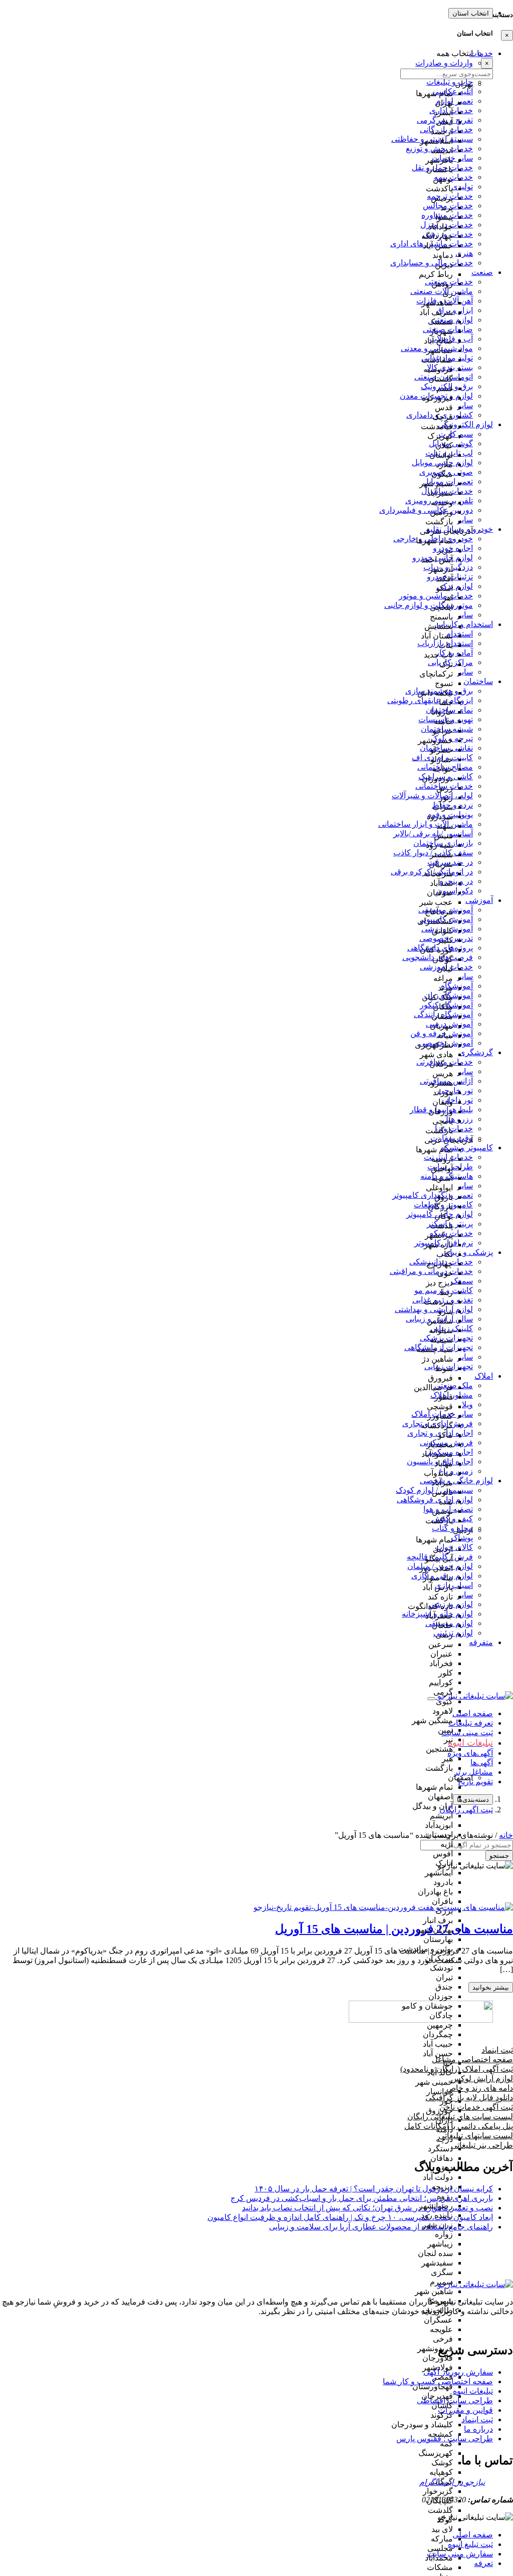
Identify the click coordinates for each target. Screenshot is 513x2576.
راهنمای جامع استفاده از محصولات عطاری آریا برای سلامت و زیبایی (381, 2227)
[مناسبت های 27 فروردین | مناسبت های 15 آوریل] (383, 1907)
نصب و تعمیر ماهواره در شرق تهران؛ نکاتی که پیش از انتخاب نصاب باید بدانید (367, 2208)
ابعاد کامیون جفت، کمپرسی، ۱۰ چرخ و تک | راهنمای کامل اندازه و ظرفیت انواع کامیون (350, 2217)
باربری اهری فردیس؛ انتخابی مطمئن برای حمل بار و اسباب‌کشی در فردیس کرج (362, 2198)
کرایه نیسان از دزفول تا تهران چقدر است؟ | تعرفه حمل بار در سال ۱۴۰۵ (374, 2189)
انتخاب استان (471, 13)
